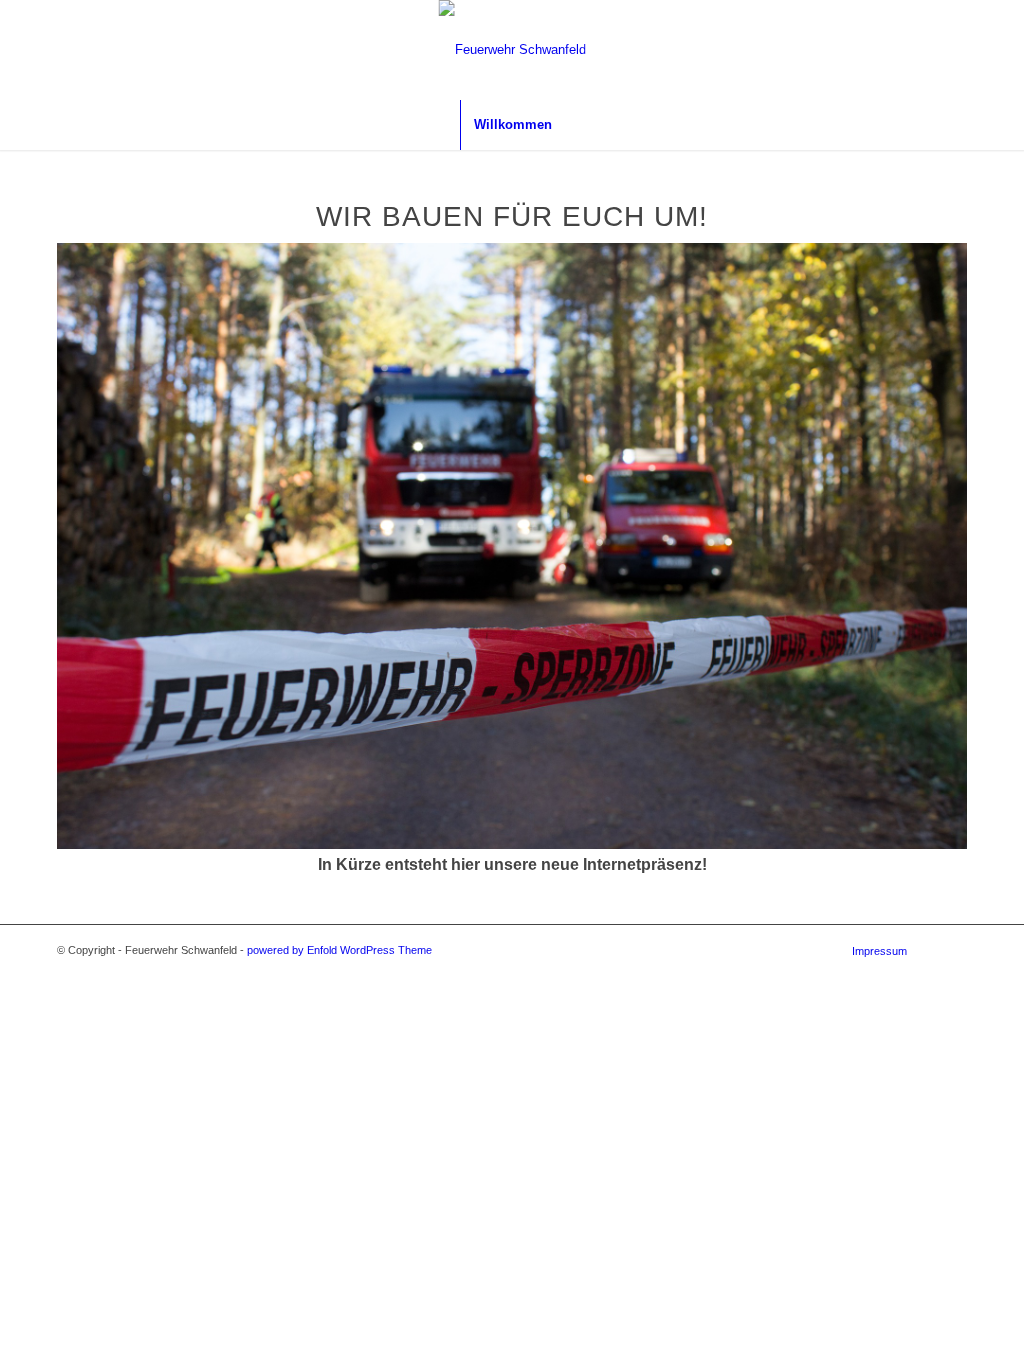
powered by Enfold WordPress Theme (339, 950)
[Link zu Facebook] (989, 50)
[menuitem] (512, 125)
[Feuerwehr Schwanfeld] (512, 50)
